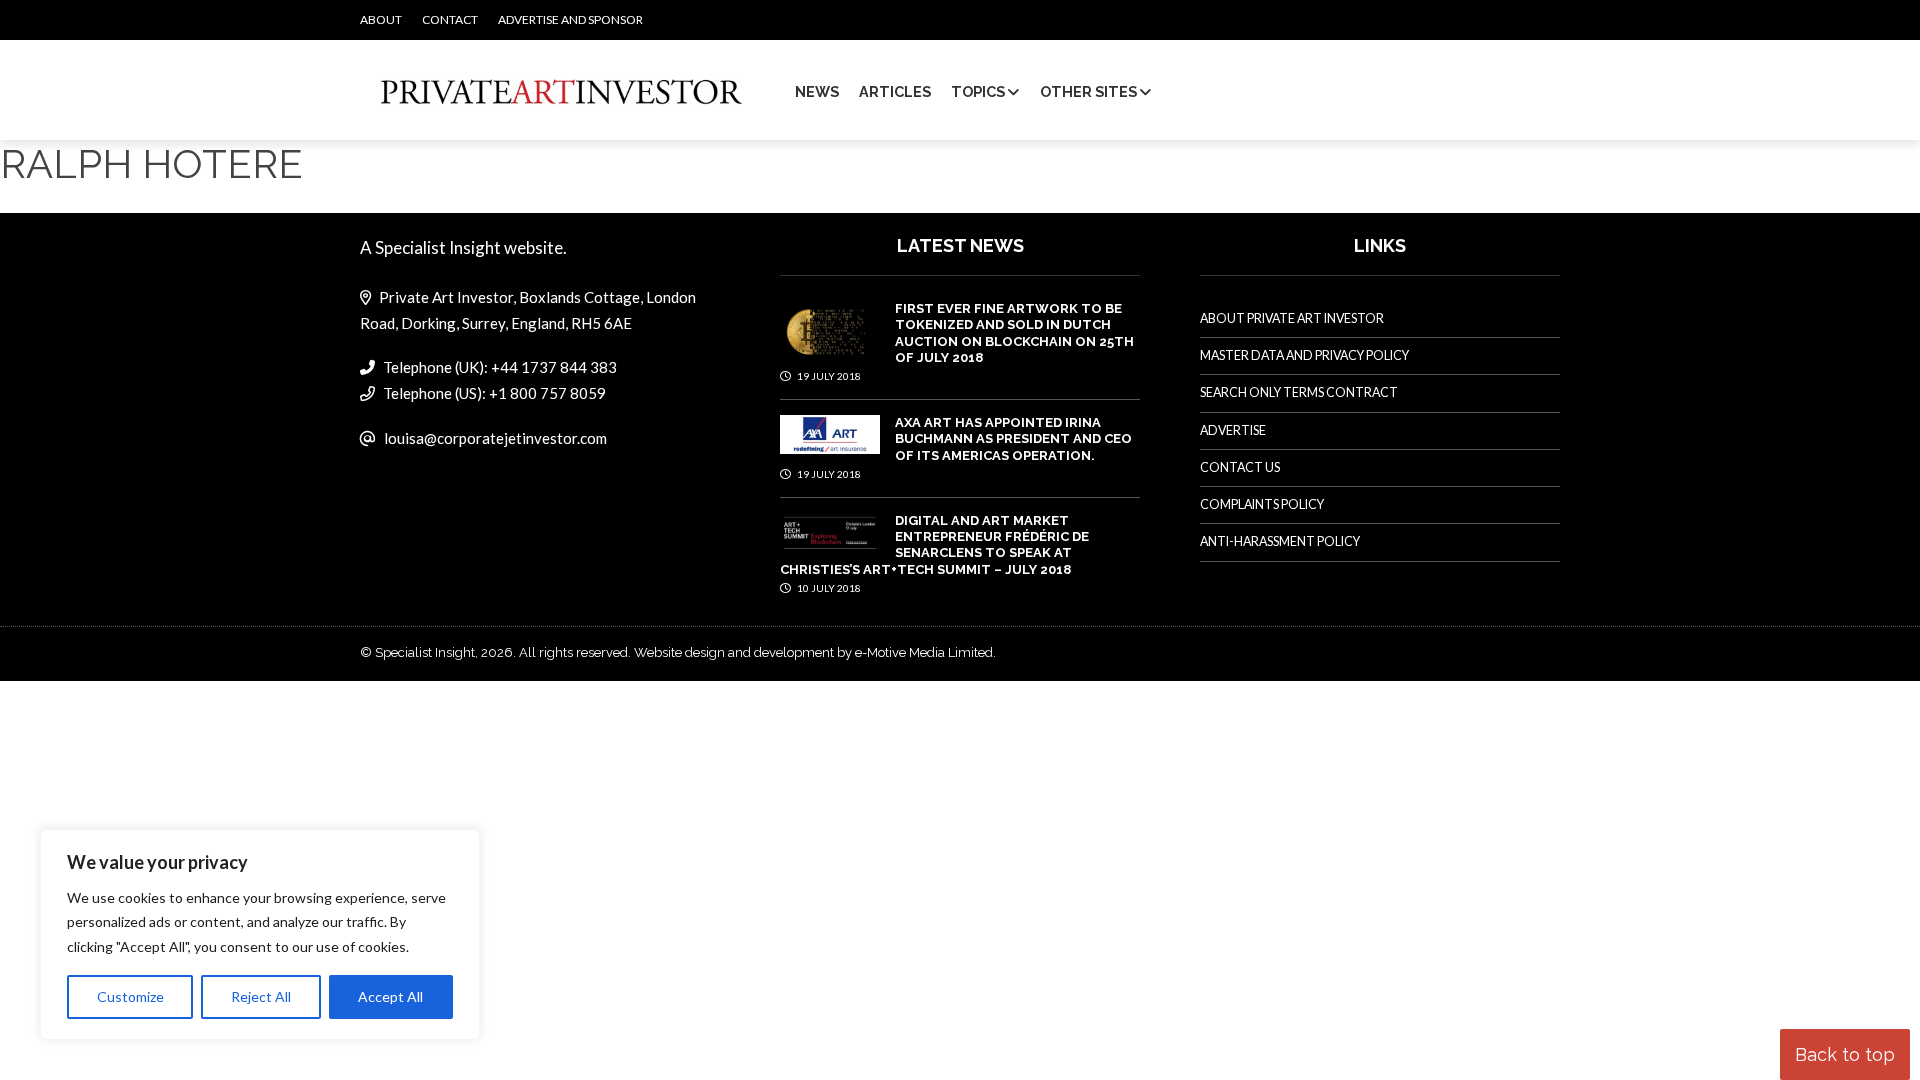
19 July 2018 (828, 376)
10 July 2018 (828, 588)
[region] (260, 935)
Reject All (261, 996)
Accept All (390, 996)
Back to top (1845, 1054)
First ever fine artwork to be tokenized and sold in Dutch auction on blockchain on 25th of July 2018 (1014, 333)
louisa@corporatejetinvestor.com (495, 438)
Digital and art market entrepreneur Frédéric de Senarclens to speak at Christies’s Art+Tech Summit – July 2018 (934, 545)
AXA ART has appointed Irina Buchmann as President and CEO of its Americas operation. (1013, 439)
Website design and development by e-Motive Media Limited (813, 652)
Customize (130, 996)
